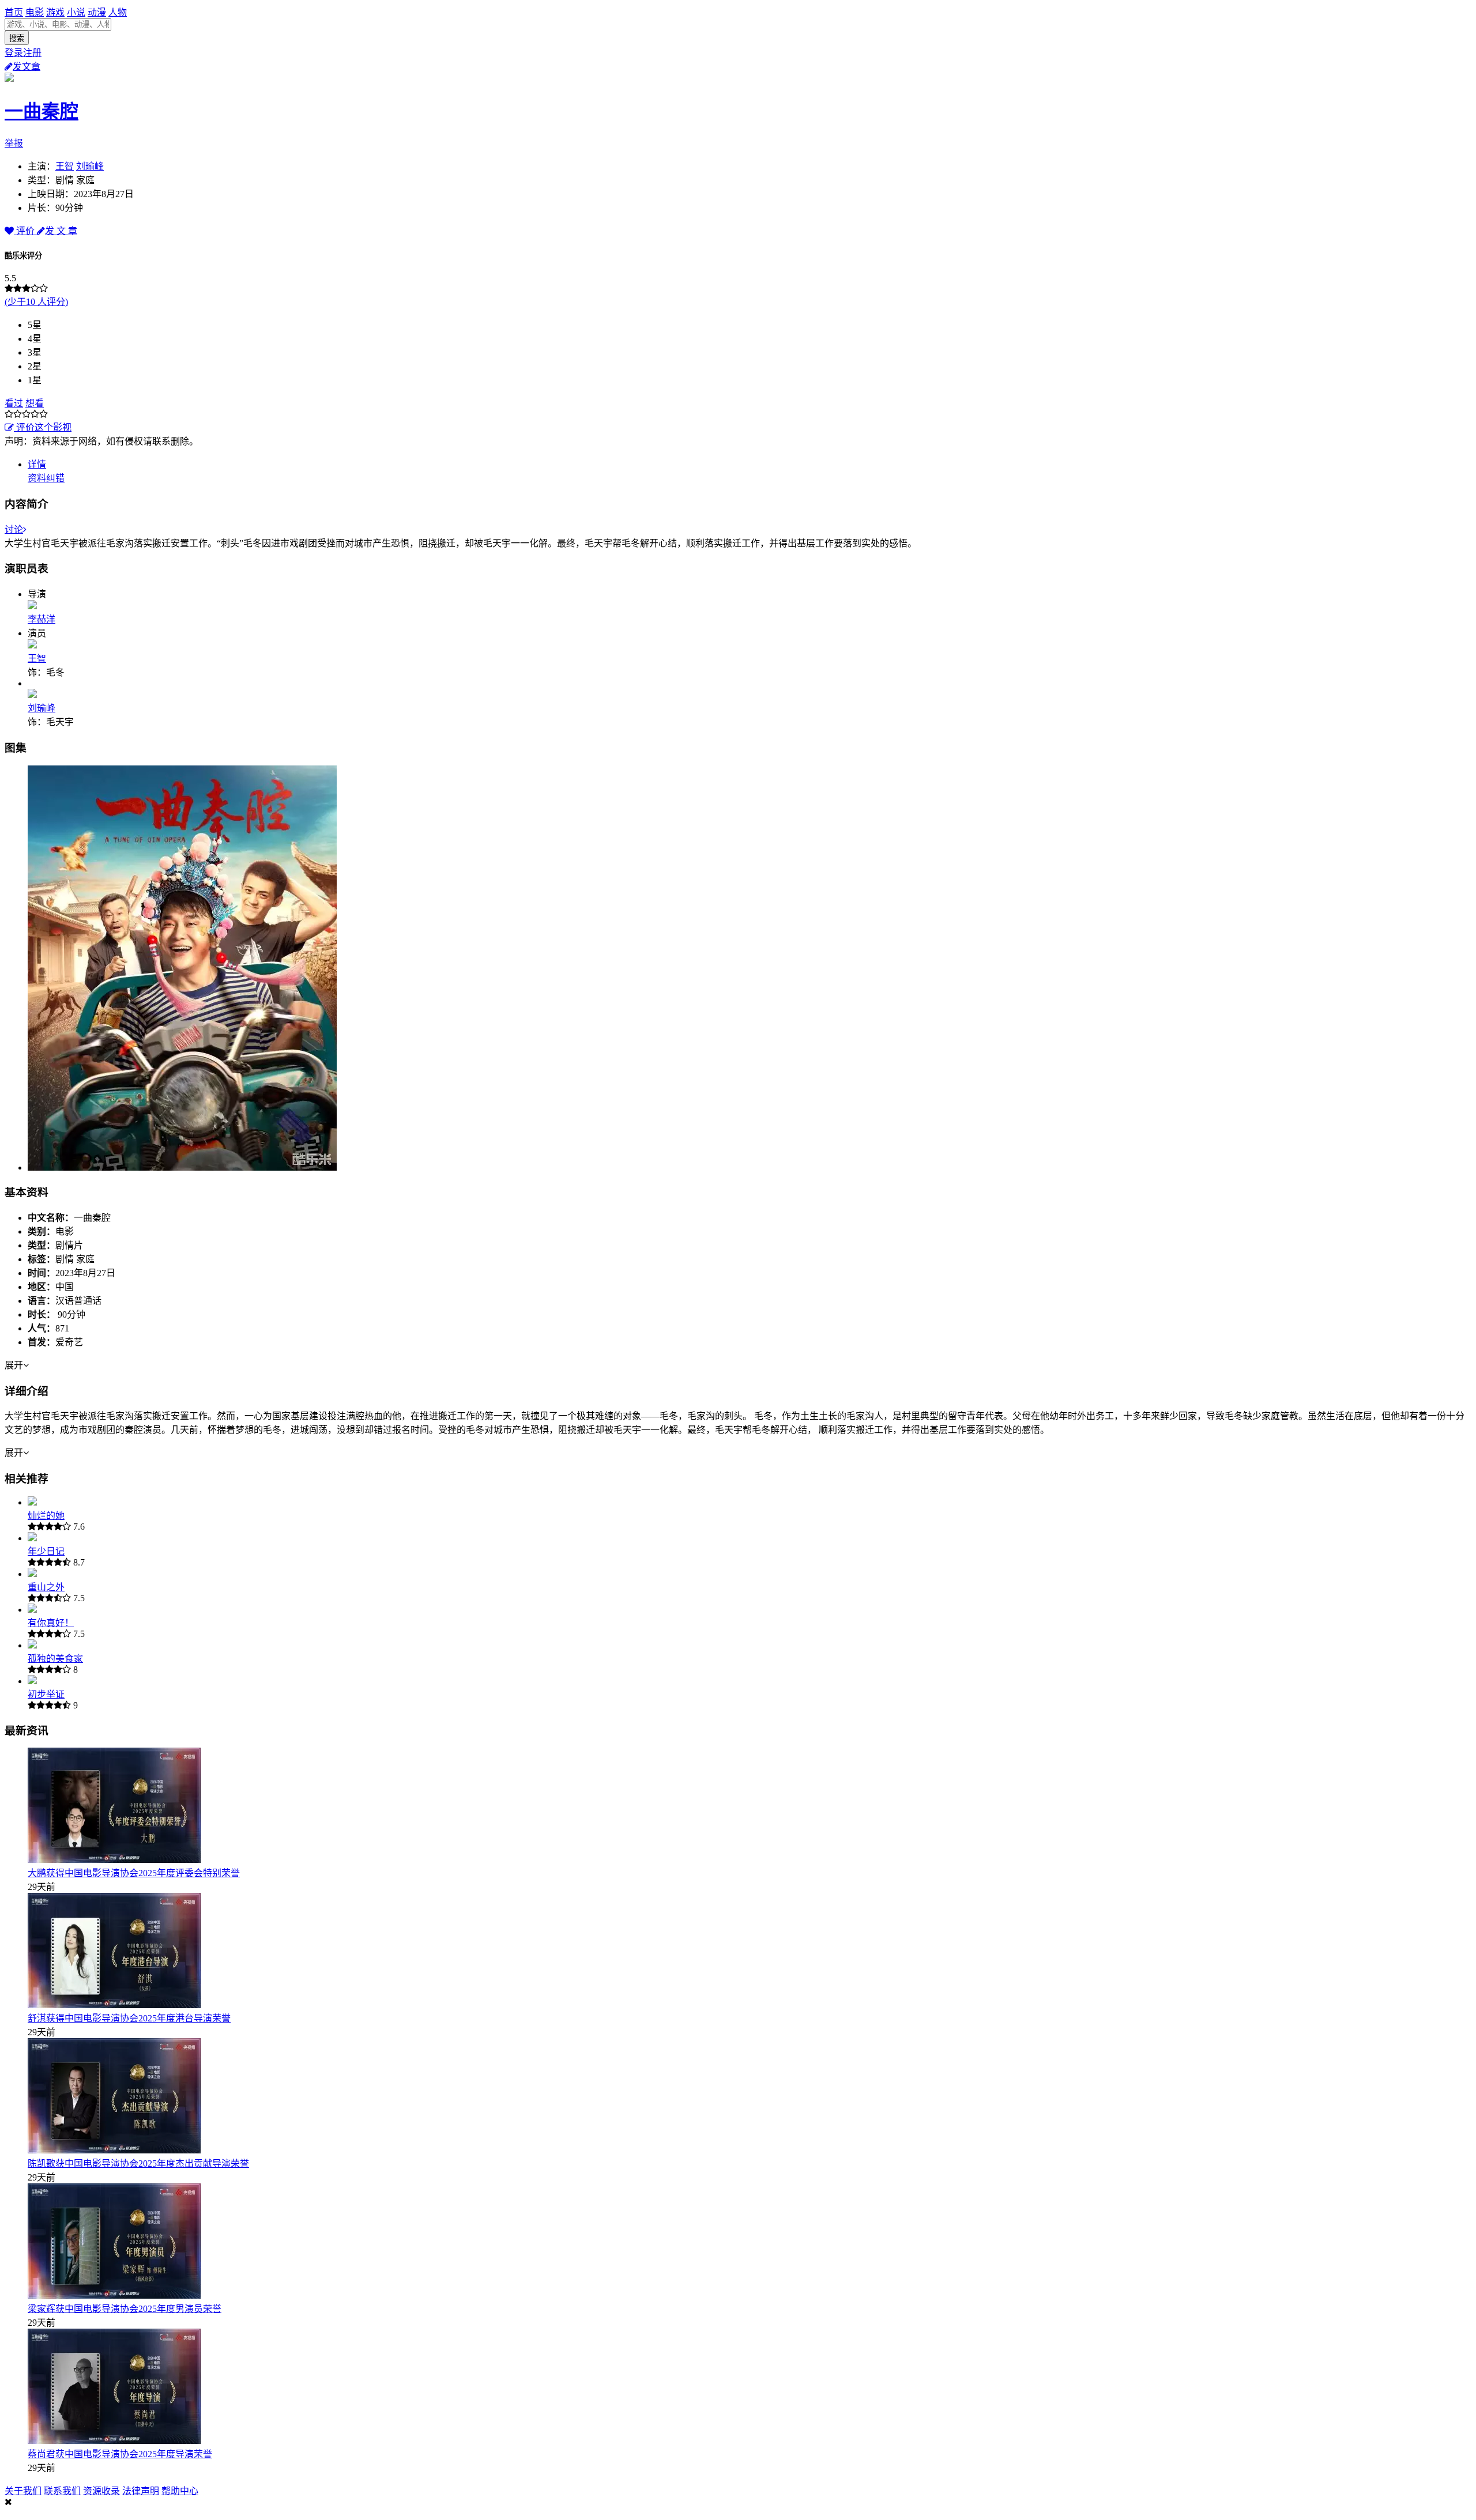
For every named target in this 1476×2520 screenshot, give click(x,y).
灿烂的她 (46, 1516)
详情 (37, 464)
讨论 (14, 529)
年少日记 (46, 1551)
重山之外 (46, 1587)
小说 (76, 12)
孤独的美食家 (55, 1659)
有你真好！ (51, 1623)
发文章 (27, 67)
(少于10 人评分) (36, 302)
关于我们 (23, 2491)
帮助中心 (180, 2491)
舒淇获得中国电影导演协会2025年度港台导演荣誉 (129, 2018)
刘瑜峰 (90, 166)
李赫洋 (42, 619)
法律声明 (141, 2491)
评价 (25, 231)
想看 (35, 403)
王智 (65, 166)
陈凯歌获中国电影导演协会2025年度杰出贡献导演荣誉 (138, 2163)
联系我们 (62, 2491)
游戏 (55, 12)
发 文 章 (61, 231)
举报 (14, 143)
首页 (14, 12)
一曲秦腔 (42, 111)
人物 (118, 12)
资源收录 (101, 2491)
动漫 (97, 12)
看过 (14, 403)
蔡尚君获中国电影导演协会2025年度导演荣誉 (120, 2454)
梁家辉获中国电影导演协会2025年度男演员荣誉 (125, 2309)
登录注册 (23, 53)
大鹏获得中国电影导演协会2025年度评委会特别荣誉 (134, 1873)
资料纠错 (46, 478)
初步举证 (46, 1694)
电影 (35, 12)
